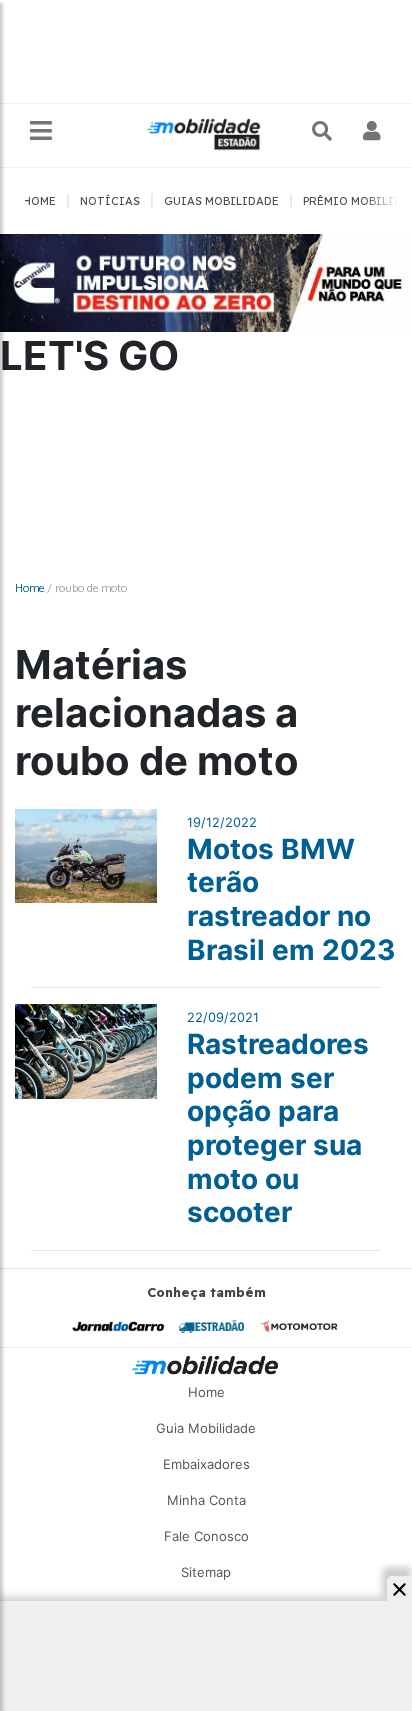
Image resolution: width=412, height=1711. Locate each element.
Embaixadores (206, 1464)
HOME (39, 201)
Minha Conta (206, 1500)
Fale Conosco (206, 1536)
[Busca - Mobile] (324, 131)
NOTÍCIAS (110, 201)
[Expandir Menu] (41, 131)
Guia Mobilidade (206, 1428)
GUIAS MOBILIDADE (221, 201)
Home (29, 587)
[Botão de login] (372, 131)
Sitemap (206, 1572)
